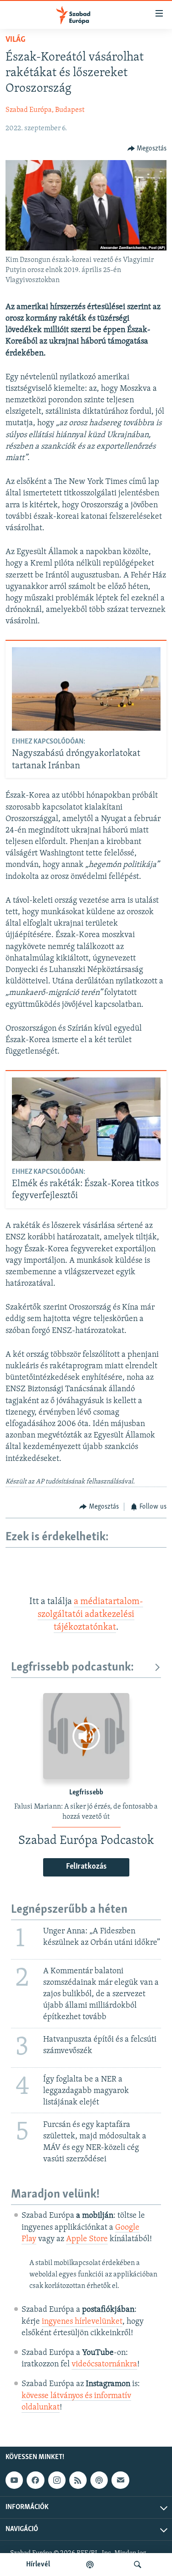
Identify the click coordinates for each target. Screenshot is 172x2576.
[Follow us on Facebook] (35, 2480)
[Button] (147, 149)
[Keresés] (138, 2565)
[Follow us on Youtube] (14, 2480)
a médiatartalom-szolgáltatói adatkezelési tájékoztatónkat (90, 1615)
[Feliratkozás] (120, 2480)
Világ (15, 40)
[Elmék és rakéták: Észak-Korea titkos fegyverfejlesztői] (86, 1119)
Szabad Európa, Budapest (45, 110)
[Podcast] (99, 2480)
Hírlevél (38, 2565)
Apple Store (87, 2239)
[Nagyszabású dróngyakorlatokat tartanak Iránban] (86, 689)
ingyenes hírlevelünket (82, 2322)
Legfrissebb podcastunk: (72, 1668)
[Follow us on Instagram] (57, 2480)
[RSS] (78, 2480)
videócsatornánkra (104, 2365)
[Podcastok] (90, 2565)
